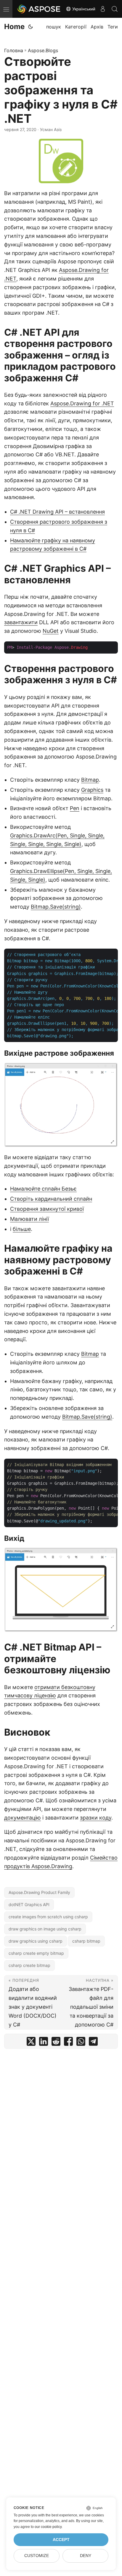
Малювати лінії (29, 1219)
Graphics (92, 790)
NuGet (51, 631)
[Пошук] (115, 9)
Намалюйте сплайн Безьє (43, 1189)
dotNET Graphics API (29, 1904)
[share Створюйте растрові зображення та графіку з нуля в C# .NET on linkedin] (44, 2043)
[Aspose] (39, 9)
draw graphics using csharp (36, 1941)
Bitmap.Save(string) (56, 907)
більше (22, 1229)
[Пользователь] (103, 9)
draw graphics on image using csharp (45, 1929)
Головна (14, 50)
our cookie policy (48, 2527)
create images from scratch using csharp (48, 1917)
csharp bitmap (86, 1941)
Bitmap (90, 780)
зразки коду (96, 1818)
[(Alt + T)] (30, 27)
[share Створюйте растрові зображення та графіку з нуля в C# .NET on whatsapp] (81, 2043)
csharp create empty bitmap (36, 1953)
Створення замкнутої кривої (47, 1209)
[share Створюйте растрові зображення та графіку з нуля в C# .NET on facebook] (68, 2043)
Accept (61, 2540)
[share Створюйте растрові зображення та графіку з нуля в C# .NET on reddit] (56, 2043)
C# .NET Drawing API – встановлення (57, 512)
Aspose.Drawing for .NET (82, 403)
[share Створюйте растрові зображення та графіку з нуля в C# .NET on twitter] (31, 2043)
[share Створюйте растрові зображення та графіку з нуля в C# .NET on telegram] (93, 2043)
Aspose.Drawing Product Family (39, 1892)
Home (14, 27)
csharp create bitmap (29, 1965)
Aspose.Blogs (43, 50)
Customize (37, 2556)
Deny (86, 2556)
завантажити (21, 622)
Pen (75, 808)
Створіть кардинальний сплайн (51, 1199)
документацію (23, 1818)
